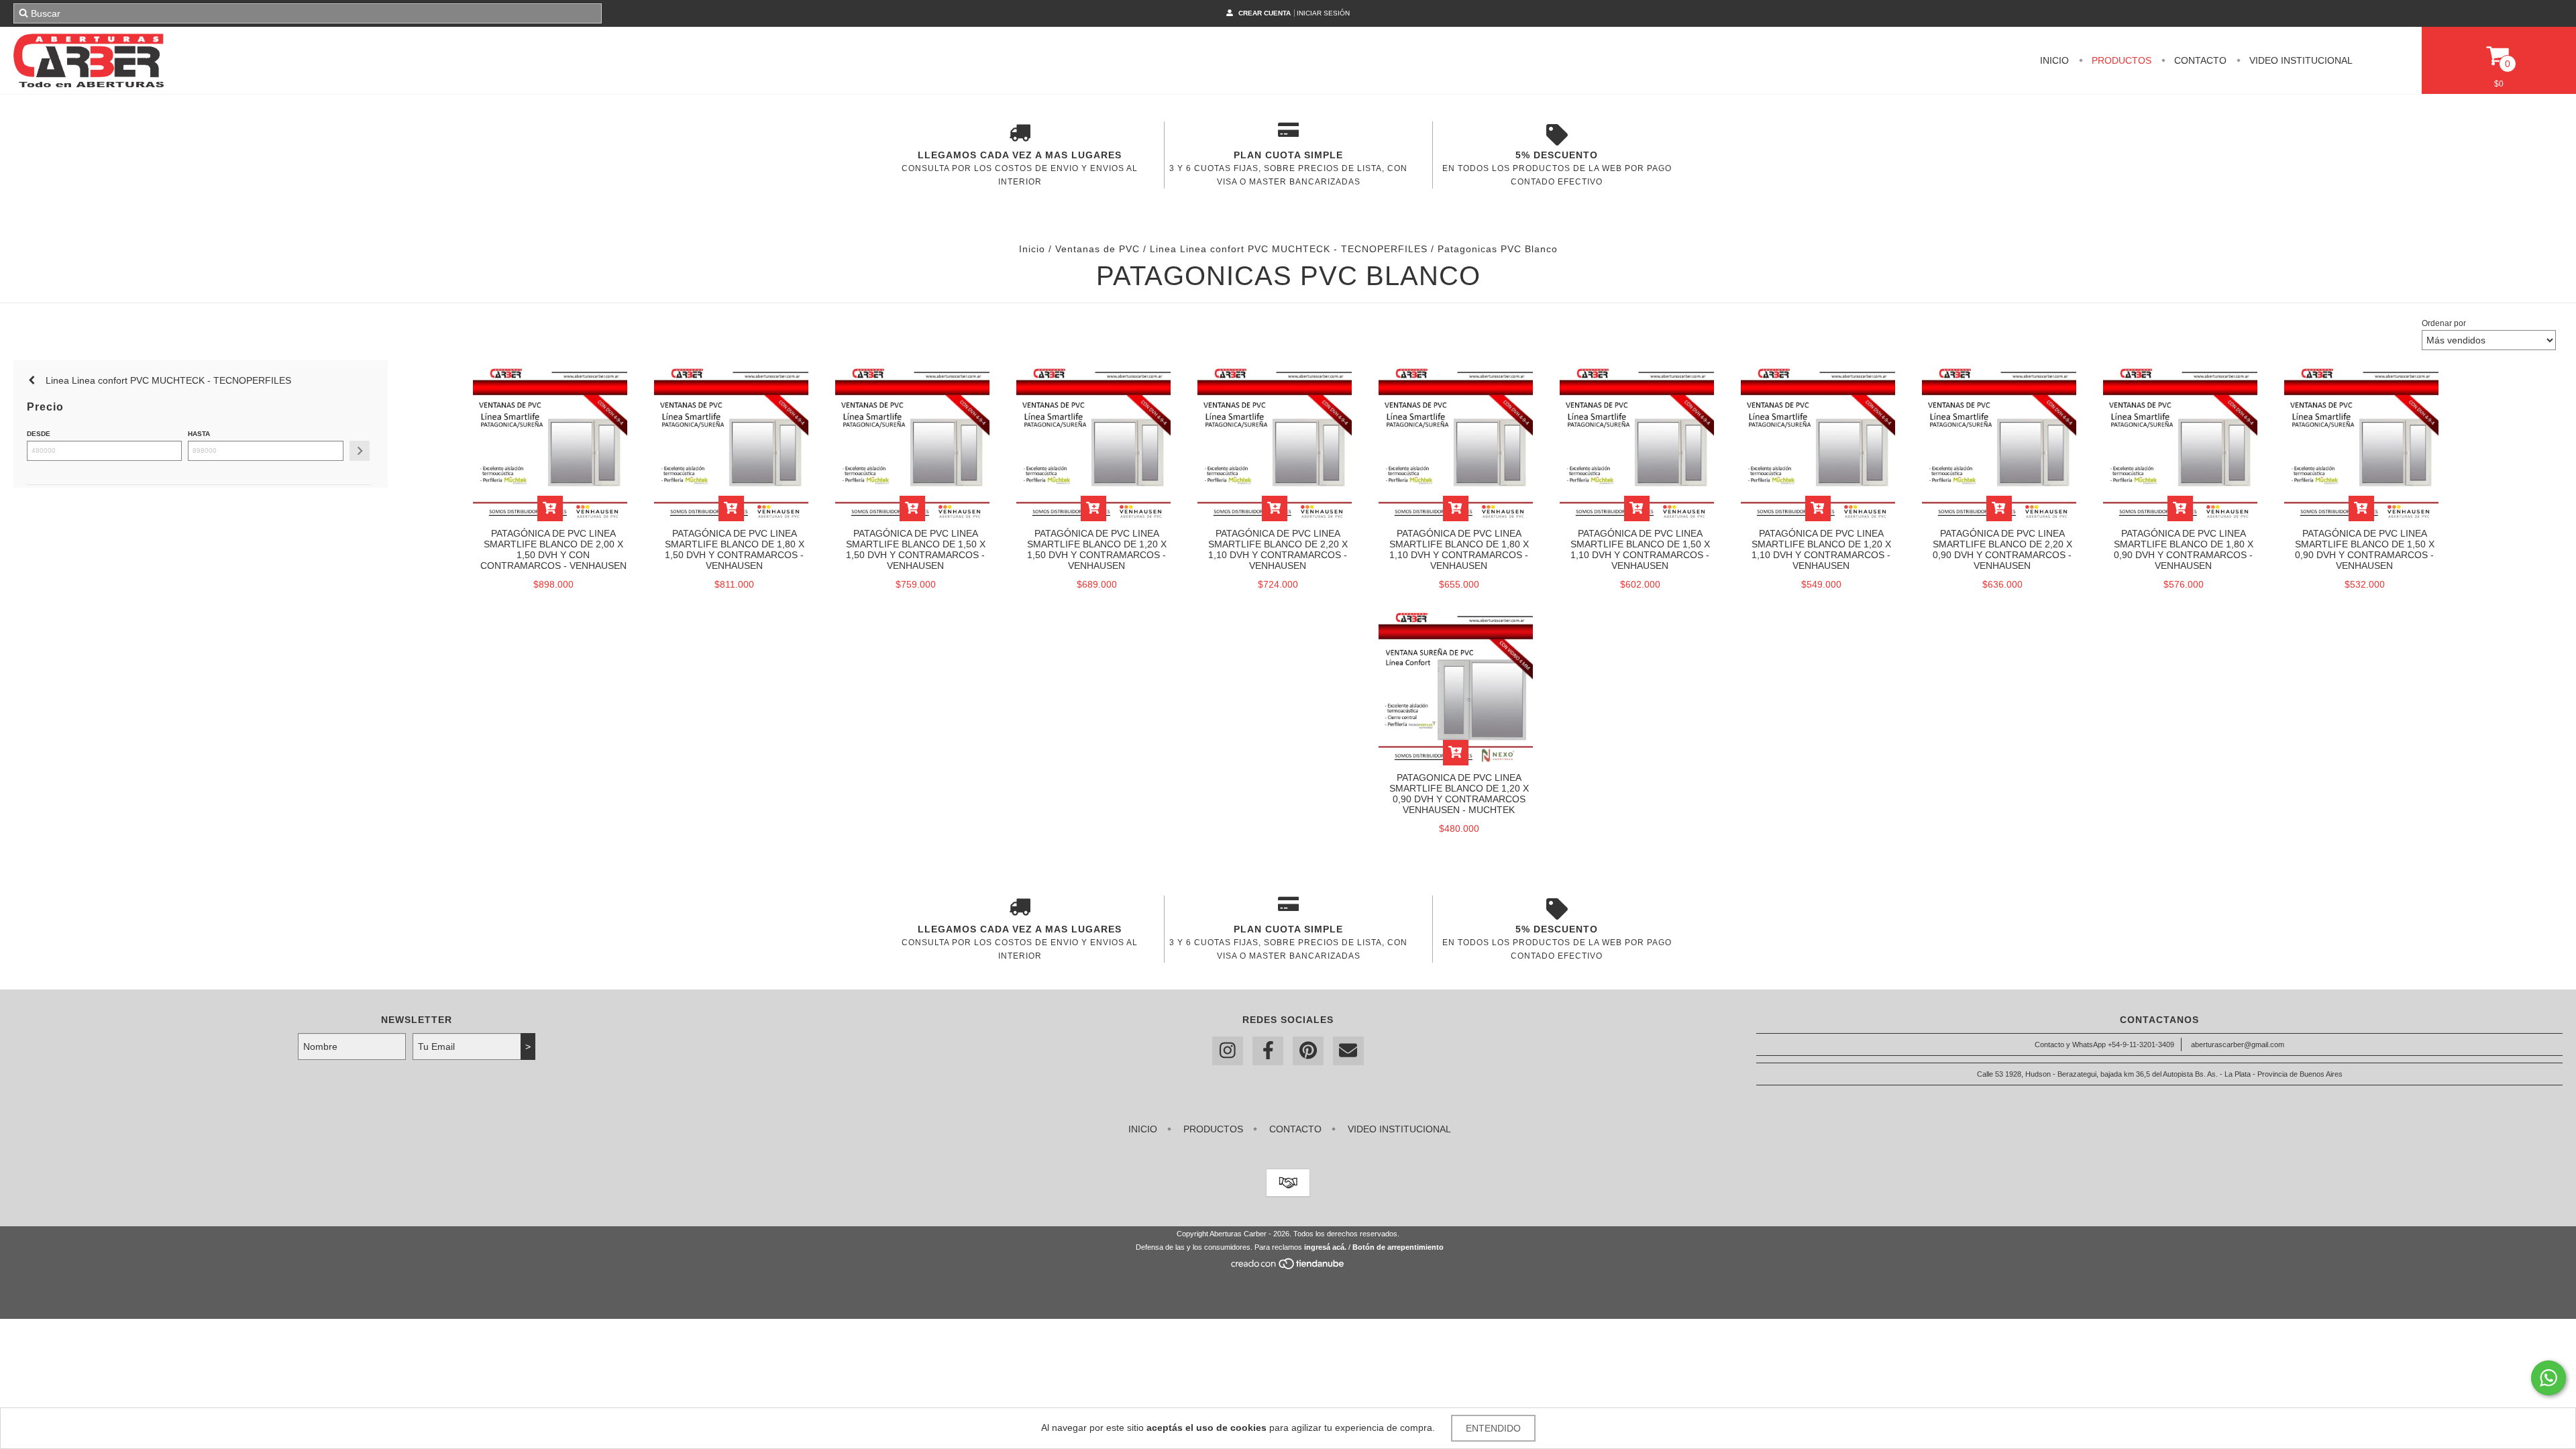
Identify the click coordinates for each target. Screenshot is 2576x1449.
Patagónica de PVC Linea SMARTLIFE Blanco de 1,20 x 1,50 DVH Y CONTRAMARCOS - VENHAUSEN (1097, 549)
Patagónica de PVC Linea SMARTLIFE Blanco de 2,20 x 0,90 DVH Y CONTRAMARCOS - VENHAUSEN (2002, 549)
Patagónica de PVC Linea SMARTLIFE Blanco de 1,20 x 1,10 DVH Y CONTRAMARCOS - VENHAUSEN (1821, 549)
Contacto (2199, 60)
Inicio (2054, 60)
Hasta (199, 434)
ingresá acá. (1325, 1247)
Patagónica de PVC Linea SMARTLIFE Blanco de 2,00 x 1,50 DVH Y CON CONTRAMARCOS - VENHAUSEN (553, 549)
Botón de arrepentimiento (1398, 1247)
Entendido (1493, 1428)
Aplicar (360, 451)
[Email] (1348, 1051)
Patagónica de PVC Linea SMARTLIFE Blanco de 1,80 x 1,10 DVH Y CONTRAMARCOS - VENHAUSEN (1459, 549)
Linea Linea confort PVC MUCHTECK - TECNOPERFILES (1289, 249)
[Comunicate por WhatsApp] (2548, 1378)
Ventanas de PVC (1097, 249)
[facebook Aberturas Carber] (1268, 1051)
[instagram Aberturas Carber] (1228, 1051)
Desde (39, 434)
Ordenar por (2444, 323)
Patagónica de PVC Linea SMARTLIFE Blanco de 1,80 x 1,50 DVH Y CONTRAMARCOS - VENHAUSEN (735, 549)
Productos (2120, 60)
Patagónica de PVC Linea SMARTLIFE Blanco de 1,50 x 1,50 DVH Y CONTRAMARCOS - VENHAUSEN (916, 549)
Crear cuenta (1265, 13)
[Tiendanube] (1288, 1267)
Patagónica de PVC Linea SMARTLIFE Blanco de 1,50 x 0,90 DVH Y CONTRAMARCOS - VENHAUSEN (2365, 549)
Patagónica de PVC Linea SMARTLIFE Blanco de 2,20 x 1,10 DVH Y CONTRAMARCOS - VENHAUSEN (1278, 549)
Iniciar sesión (1323, 13)
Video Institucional (2300, 60)
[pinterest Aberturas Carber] (1308, 1051)
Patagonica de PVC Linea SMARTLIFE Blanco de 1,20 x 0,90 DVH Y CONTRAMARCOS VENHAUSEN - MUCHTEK (1459, 794)
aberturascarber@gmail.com (2238, 1044)
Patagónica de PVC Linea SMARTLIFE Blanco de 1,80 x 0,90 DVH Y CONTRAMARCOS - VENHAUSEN (2184, 549)
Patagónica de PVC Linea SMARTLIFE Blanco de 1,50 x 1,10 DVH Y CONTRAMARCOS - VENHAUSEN (1640, 549)
